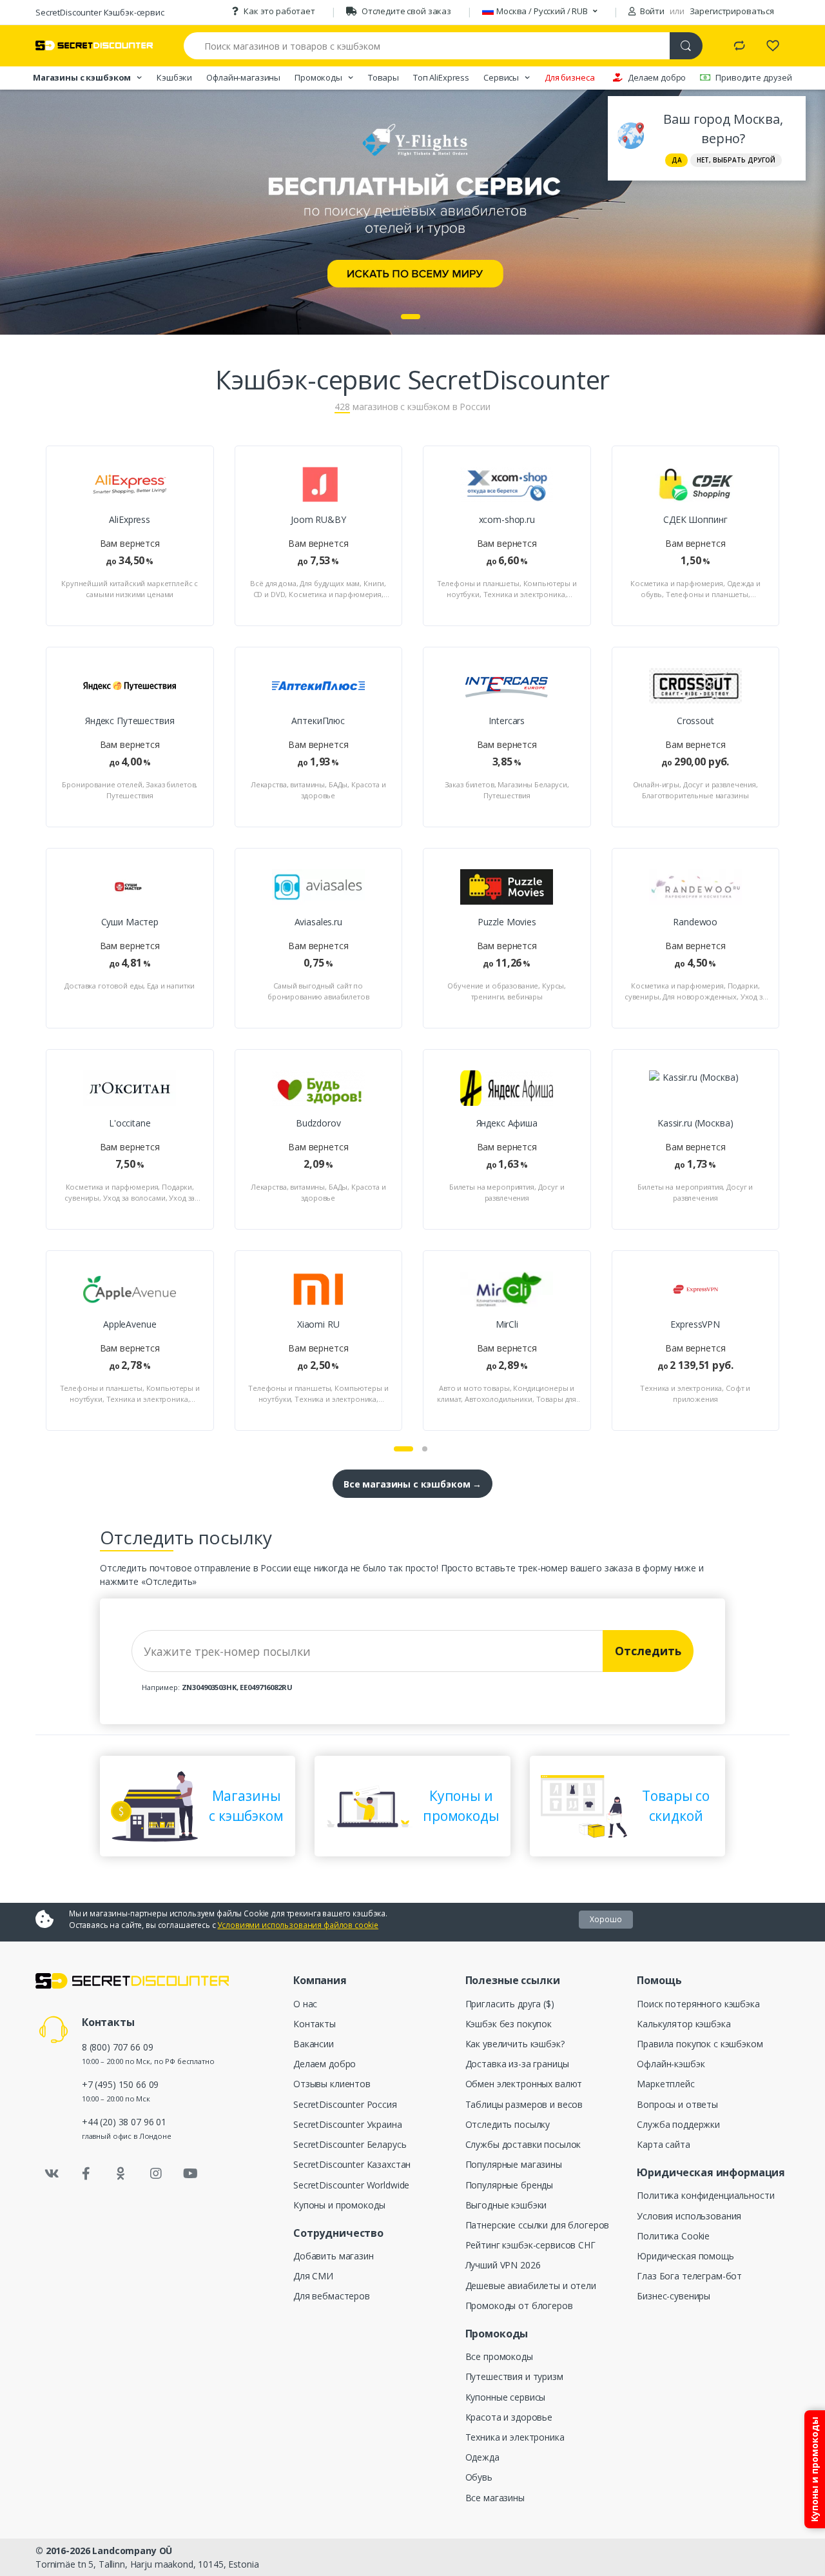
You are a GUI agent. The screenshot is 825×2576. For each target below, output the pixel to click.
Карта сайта (663, 2144)
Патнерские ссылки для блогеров (538, 2225)
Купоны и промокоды (339, 2205)
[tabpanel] (412, 212)
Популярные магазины (514, 2164)
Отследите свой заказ (406, 11)
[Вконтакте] (52, 2174)
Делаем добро (657, 77)
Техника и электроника (515, 2437)
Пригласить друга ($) (510, 2004)
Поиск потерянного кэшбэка (698, 2004)
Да (677, 160)
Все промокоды (499, 2356)
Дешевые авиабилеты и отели (531, 2286)
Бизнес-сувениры (674, 2296)
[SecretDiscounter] (94, 45)
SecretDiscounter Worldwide (351, 2185)
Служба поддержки (678, 2124)
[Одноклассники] (121, 2174)
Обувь (479, 2477)
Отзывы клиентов (332, 2084)
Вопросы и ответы (677, 2104)
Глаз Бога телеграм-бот (689, 2276)
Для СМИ (313, 2276)
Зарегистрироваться (732, 11)
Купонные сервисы (506, 2397)
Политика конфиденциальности (705, 2195)
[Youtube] (190, 2174)
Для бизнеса (569, 77)
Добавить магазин (334, 2256)
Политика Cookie (673, 2236)
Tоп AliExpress (441, 77)
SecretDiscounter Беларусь (350, 2144)
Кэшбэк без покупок (509, 2024)
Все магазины (495, 2498)
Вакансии (314, 2044)
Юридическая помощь (685, 2256)
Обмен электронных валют (524, 2084)
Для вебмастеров (332, 2296)
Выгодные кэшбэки (506, 2205)
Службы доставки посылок (523, 2144)
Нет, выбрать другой (736, 160)
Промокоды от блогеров (519, 2306)
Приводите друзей (754, 77)
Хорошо (606, 1919)
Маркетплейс (665, 2084)
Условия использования (689, 2216)
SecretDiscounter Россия (345, 2104)
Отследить (648, 1651)
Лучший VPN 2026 (503, 2265)
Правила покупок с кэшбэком (700, 2044)
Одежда (482, 2457)
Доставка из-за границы (517, 2064)
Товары (383, 77)
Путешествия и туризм (514, 2376)
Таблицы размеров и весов (524, 2104)
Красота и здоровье (509, 2417)
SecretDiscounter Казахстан (352, 2164)
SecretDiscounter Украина (348, 2124)
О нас (305, 2004)
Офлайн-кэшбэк (671, 2064)
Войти (651, 11)
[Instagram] (156, 2174)
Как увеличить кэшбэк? (515, 2044)
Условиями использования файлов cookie (298, 1925)
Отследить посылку (508, 2124)
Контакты (315, 2024)
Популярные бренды (510, 2185)
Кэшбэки (174, 77)
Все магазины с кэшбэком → (412, 1484)
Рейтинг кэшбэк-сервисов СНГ (530, 2245)
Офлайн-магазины (243, 77)
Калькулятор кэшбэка (684, 2024)
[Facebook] (86, 2174)
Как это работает (279, 11)
